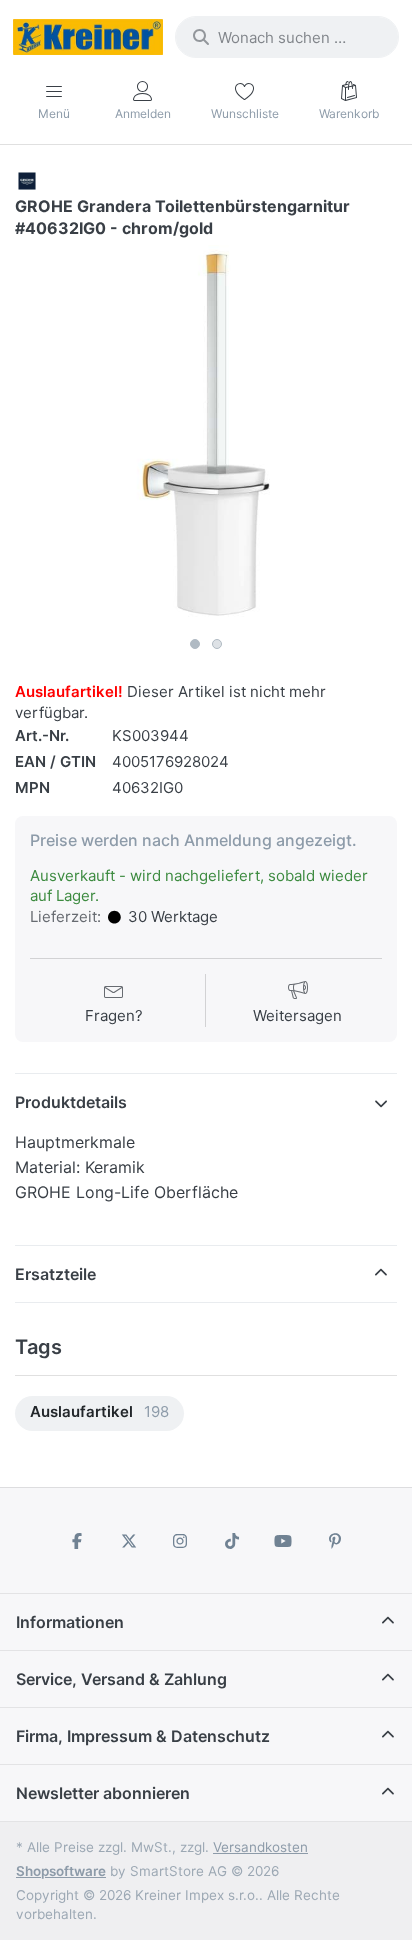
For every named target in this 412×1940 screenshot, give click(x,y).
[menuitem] (99, 1413)
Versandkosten (260, 1847)
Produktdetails (71, 1102)
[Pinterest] (335, 1541)
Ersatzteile (55, 1274)
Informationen (70, 1622)
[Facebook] (77, 1541)
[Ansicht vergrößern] (206, 436)
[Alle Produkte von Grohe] (27, 179)
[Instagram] (180, 1541)
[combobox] (287, 37)
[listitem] (206, 436)
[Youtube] (284, 1541)
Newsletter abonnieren (103, 1793)
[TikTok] (232, 1541)
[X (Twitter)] (129, 1541)
